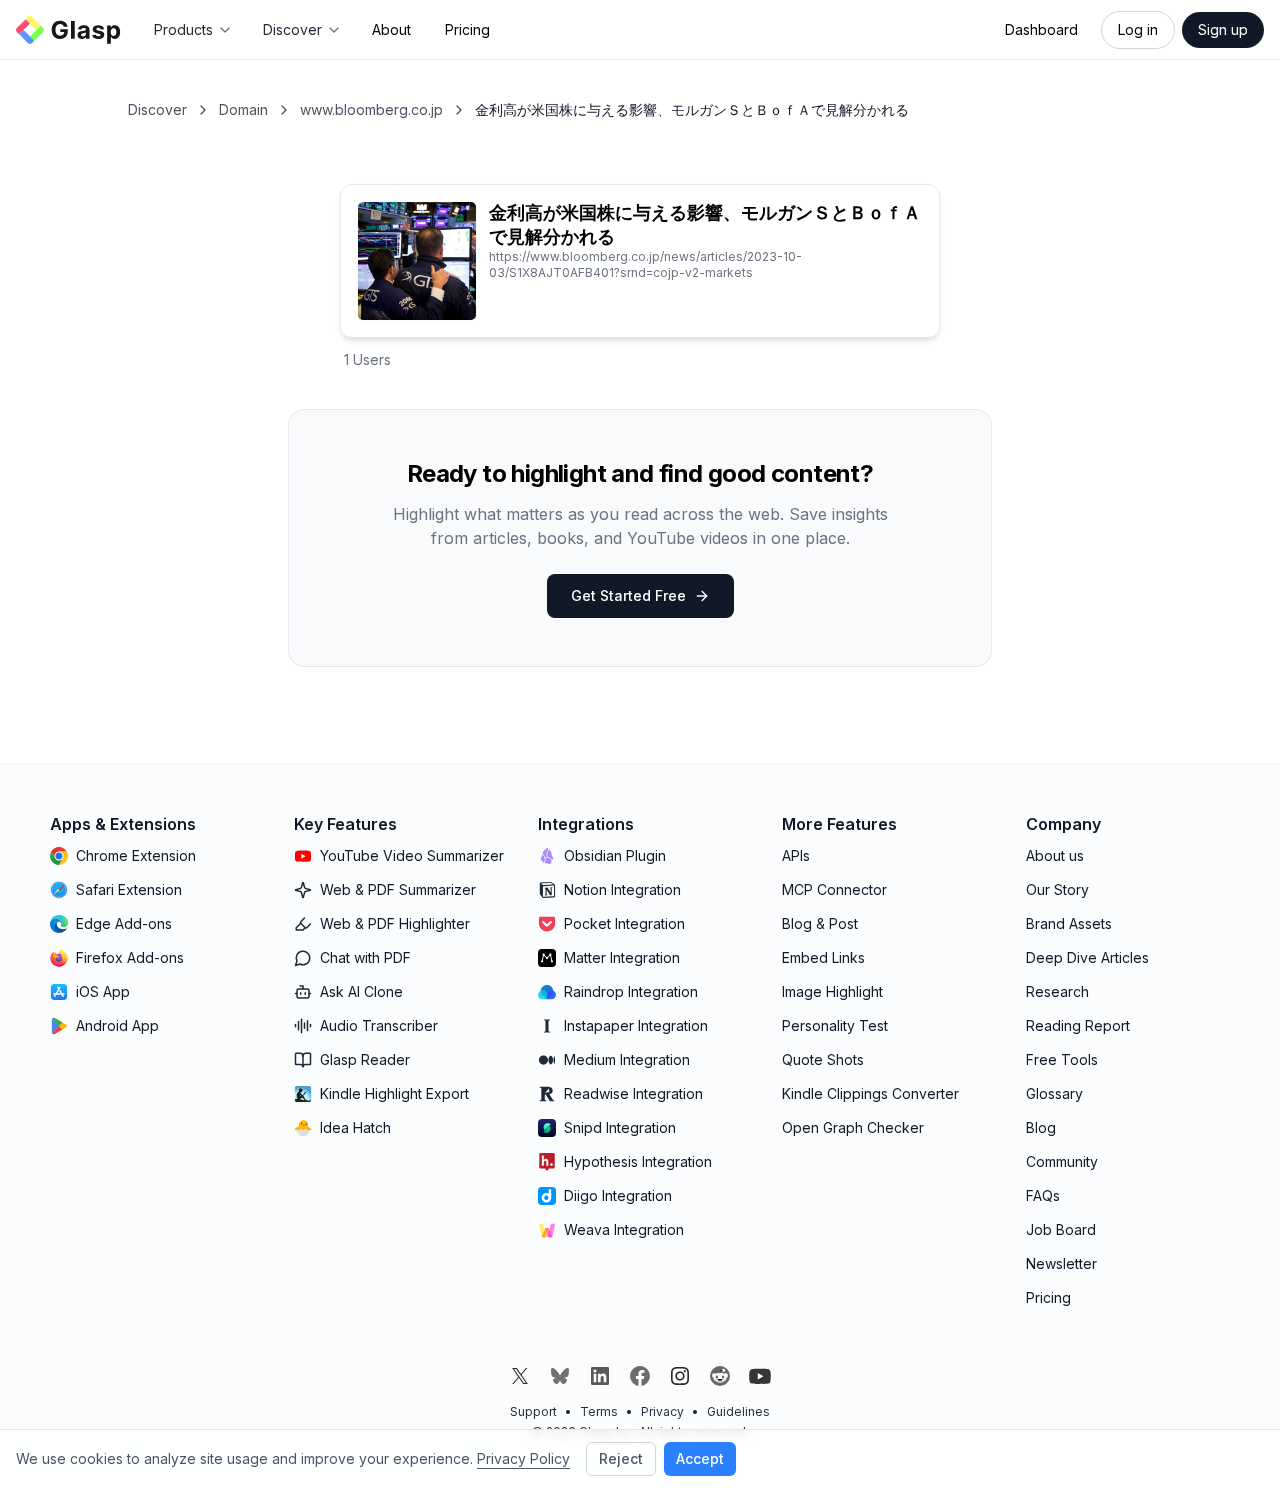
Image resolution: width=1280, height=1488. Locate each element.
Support (533, 1411)
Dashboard (1041, 29)
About (391, 29)
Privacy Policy (523, 1458)
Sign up (1223, 29)
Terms (599, 1411)
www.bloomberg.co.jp (371, 109)
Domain (243, 109)
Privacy (662, 1411)
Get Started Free (628, 595)
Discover (157, 109)
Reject (621, 1458)
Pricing (467, 29)
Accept (700, 1458)
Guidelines (738, 1411)
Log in (1138, 29)
